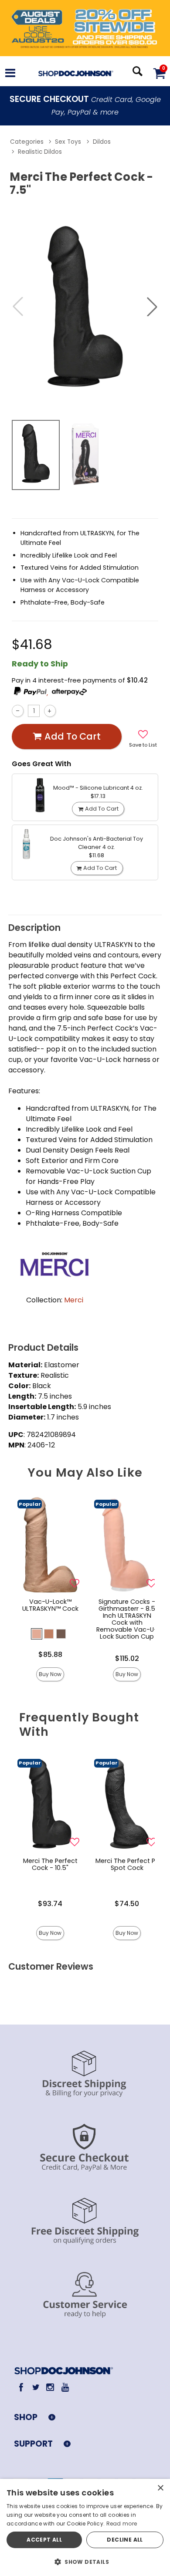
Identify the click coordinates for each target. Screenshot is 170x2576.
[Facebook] (21, 2387)
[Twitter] (36, 2387)
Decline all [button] (125, 2540)
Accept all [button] (44, 2540)
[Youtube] (65, 2387)
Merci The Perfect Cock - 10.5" (50, 1864)
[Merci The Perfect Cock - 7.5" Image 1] (85, 306)
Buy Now (50, 1674)
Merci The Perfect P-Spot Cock (127, 1864)
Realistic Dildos (40, 152)
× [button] (160, 2488)
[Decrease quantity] (18, 711)
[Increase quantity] (50, 711)
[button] (10, 74)
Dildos (102, 142)
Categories (27, 142)
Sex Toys (68, 142)
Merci (74, 1300)
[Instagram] (50, 2387)
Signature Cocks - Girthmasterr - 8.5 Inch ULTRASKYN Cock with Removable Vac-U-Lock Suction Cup (127, 1619)
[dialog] (85, 2527)
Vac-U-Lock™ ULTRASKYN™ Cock (50, 1605)
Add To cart (73, 736)
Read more (122, 2524)
